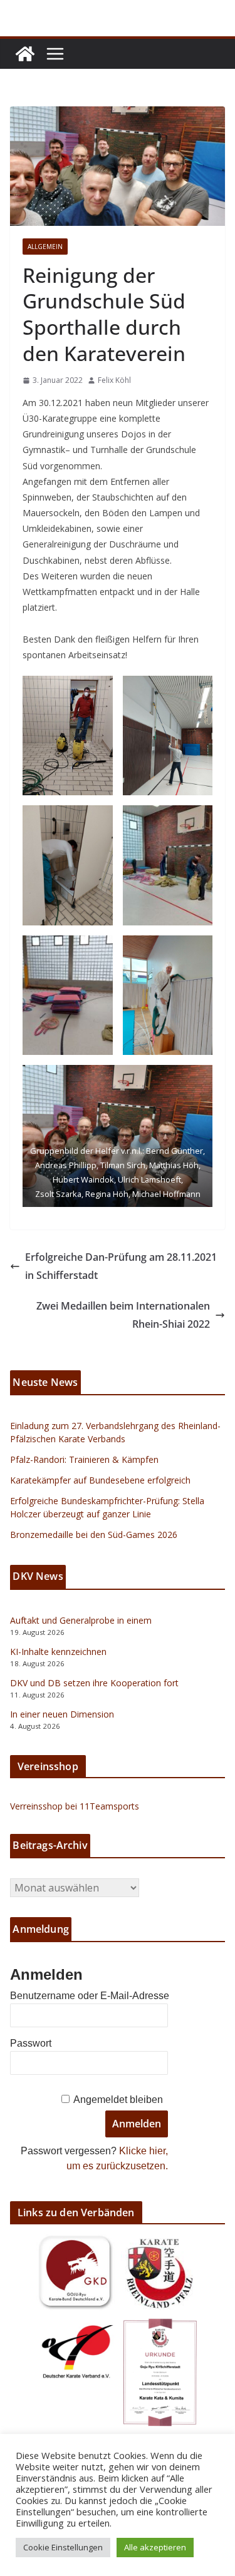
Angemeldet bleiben (118, 2100)
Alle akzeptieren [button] (155, 2547)
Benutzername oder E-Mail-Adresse (90, 1996)
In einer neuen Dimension (62, 1714)
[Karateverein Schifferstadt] (25, 54)
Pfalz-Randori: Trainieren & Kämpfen (84, 1459)
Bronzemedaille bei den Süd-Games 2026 (94, 1535)
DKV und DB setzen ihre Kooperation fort (94, 1683)
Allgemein (45, 247)
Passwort (31, 2043)
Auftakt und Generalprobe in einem (81, 1620)
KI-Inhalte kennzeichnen (58, 1652)
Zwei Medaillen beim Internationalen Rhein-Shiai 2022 (123, 1315)
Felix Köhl (114, 380)
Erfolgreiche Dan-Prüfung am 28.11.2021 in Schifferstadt (121, 1266)
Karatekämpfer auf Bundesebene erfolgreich (100, 1480)
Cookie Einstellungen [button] (63, 2547)
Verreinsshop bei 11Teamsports (75, 1806)
